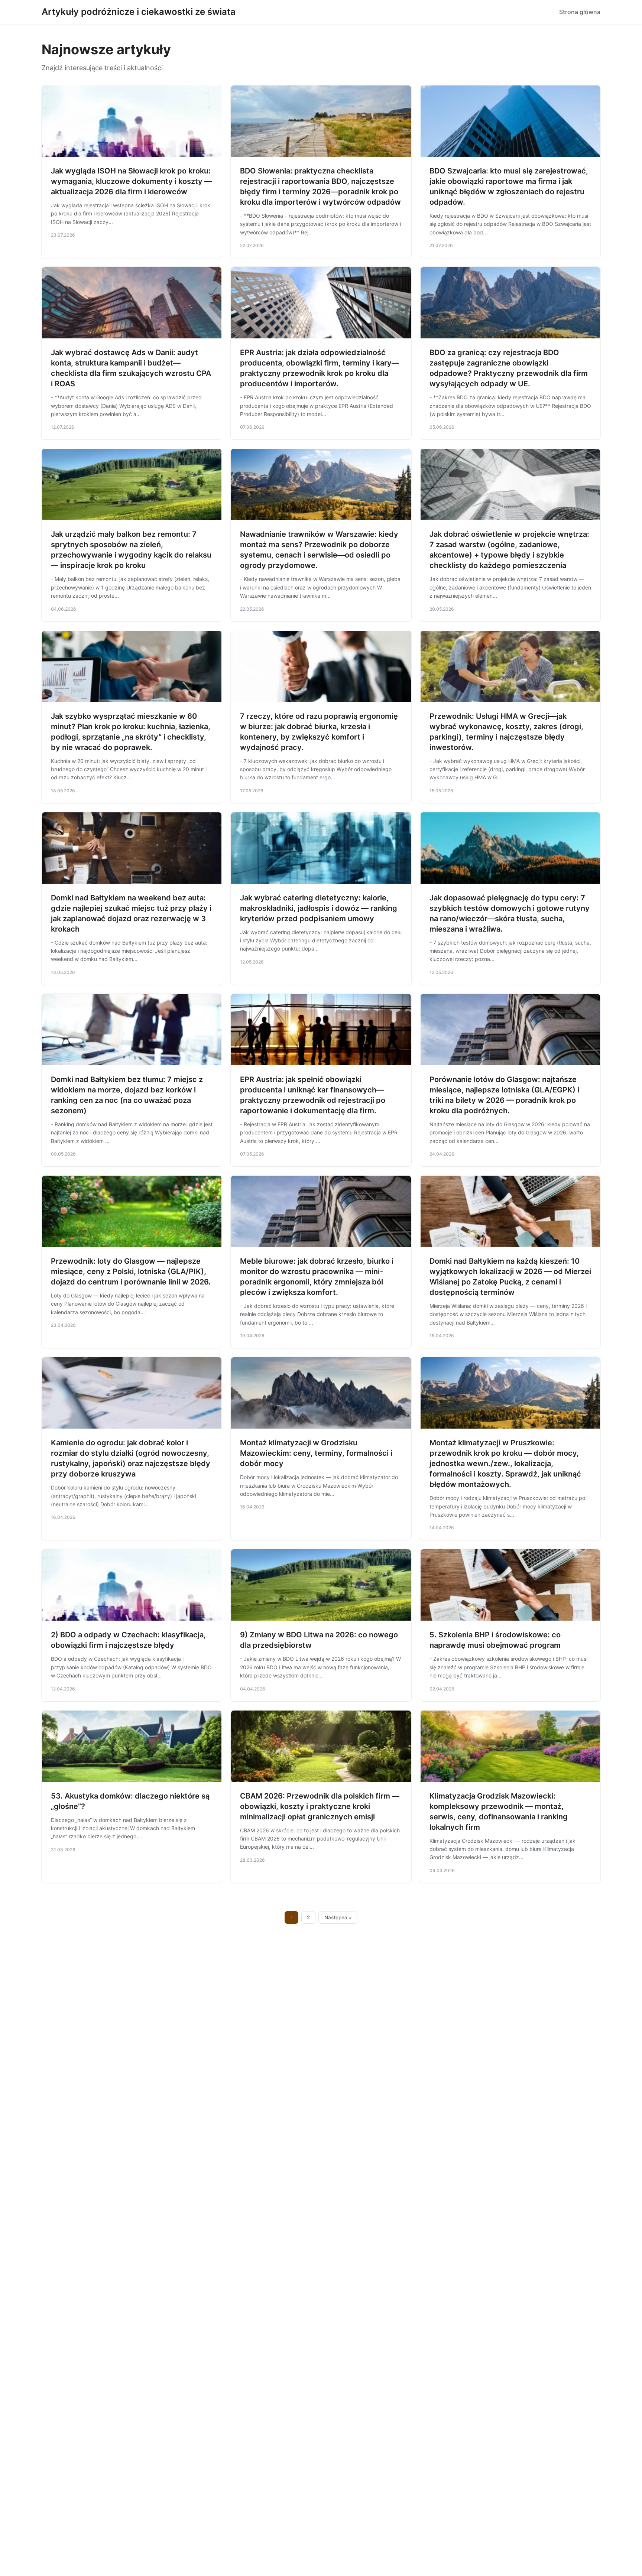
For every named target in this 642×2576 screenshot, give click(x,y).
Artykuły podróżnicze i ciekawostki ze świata (139, 12)
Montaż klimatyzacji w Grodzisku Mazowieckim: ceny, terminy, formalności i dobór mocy (316, 1453)
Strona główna (580, 12)
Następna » (338, 1917)
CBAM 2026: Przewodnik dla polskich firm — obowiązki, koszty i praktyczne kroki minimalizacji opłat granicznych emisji (320, 1806)
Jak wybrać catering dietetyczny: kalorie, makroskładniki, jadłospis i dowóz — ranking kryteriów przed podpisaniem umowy (319, 908)
